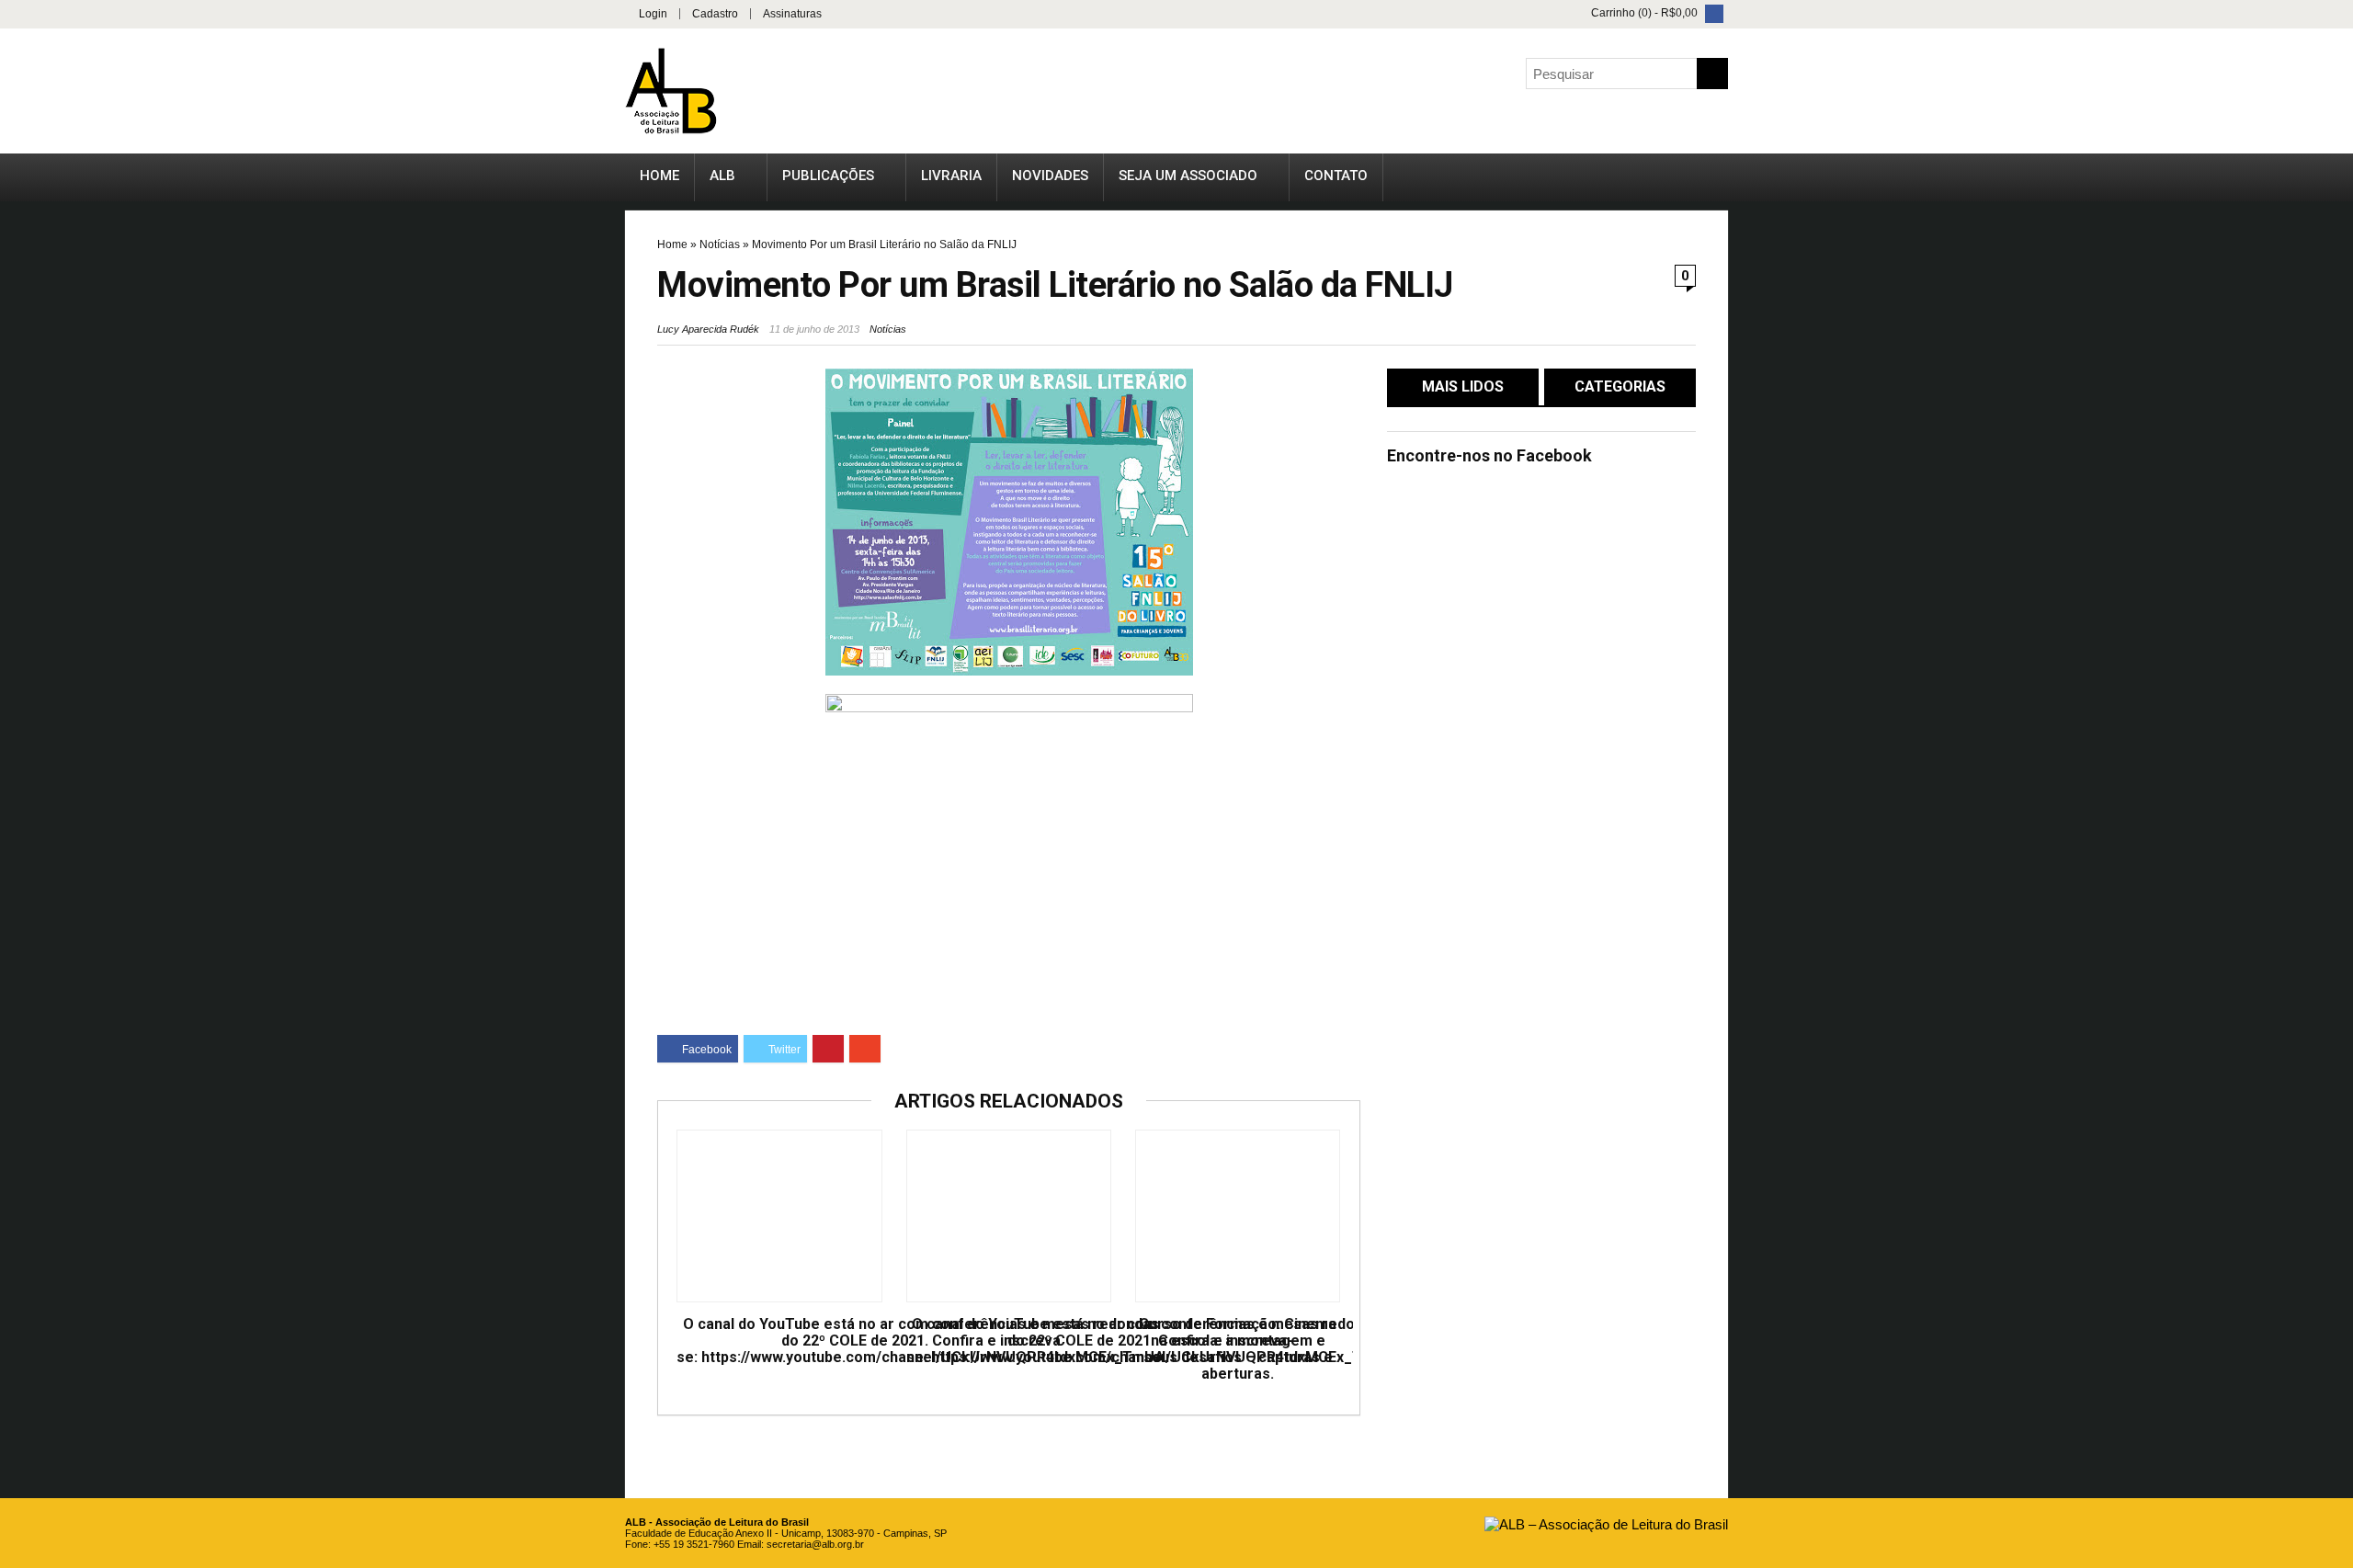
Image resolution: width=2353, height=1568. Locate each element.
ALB (722, 176)
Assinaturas (792, 14)
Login (653, 14)
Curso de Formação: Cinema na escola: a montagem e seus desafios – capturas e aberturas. (1238, 1349)
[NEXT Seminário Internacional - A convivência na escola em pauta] (2335, 738)
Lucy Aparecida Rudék (708, 329)
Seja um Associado (1188, 176)
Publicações (828, 176)
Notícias (720, 244)
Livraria (951, 176)
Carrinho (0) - (1643, 13)
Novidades (1050, 176)
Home (659, 176)
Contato (1336, 176)
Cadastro (715, 14)
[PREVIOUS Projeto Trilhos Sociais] (18, 738)
